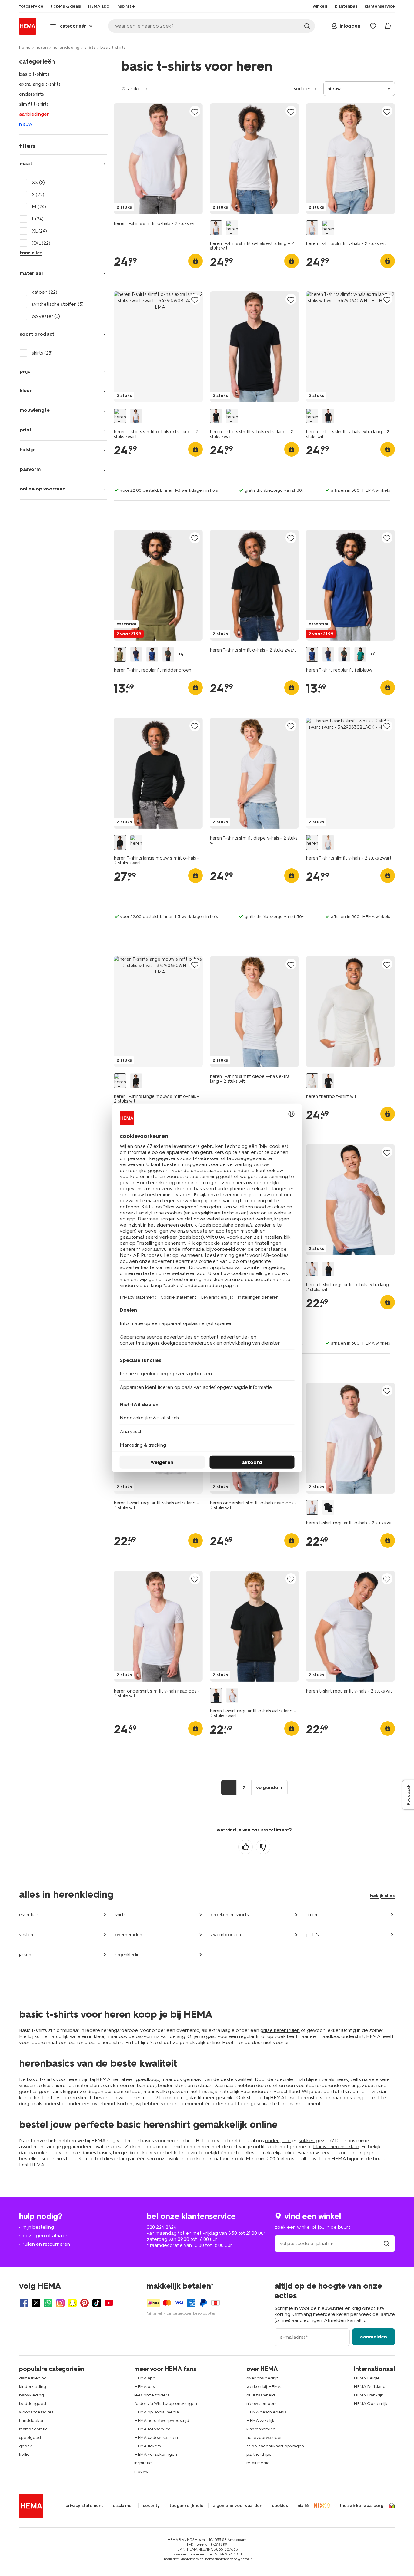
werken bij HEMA (264, 2387)
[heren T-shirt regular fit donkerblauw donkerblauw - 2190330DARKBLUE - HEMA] (136, 654)
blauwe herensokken (336, 2147)
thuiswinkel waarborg (362, 2506)
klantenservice (261, 2429)
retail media (258, 2463)
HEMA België (367, 2378)
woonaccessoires (36, 2412)
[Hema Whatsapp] (48, 2303)
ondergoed (278, 2140)
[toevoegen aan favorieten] (195, 112)
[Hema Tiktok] (97, 2303)
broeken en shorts (230, 1915)
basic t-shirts (34, 74)
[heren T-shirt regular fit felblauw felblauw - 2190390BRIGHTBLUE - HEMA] (152, 654)
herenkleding (66, 47)
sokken (307, 2140)
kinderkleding (33, 2387)
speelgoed (30, 2437)
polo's (312, 1935)
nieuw (26, 124)
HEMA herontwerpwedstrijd (162, 2421)
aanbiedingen (34, 114)
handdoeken (32, 2421)
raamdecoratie (33, 2429)
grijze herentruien (280, 2030)
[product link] (158, 159)
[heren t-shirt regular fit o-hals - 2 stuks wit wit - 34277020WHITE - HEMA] (312, 1507)
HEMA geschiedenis (266, 2412)
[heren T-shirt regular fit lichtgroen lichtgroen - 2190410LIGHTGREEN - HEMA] (360, 654)
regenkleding (129, 1955)
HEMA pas (144, 2387)
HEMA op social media (157, 2412)
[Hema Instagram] (60, 2303)
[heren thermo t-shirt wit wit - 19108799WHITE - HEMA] (312, 1081)
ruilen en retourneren (46, 2244)
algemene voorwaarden (238, 2506)
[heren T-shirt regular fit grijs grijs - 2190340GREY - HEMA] (168, 654)
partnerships (259, 2454)
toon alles (31, 253)
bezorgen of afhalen (46, 2236)
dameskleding (33, 2378)
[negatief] (263, 1847)
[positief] (245, 1847)
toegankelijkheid (186, 2506)
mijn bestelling (38, 2227)
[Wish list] (373, 26)
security (151, 2506)
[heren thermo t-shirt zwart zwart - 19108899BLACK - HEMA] (328, 1081)
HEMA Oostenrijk (371, 2404)
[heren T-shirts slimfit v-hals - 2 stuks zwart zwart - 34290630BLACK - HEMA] (328, 228)
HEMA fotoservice (152, 2429)
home (25, 47)
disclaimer (123, 2506)
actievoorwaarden (265, 2437)
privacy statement (84, 2506)
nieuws (141, 2471)
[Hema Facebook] (24, 2303)
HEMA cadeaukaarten (156, 2437)
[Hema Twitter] (36, 2303)
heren (42, 47)
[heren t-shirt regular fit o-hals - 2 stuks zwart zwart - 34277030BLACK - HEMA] (328, 1507)
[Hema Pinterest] (85, 2303)
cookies (280, 2506)
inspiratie (143, 2463)
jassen (25, 1955)
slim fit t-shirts (34, 104)
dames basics (96, 2153)
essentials (29, 1915)
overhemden (129, 1935)
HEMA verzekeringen (156, 2454)
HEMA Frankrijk (368, 2395)
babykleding (32, 2395)
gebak (25, 2446)
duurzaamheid (261, 2395)
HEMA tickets (147, 2446)
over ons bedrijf (262, 2378)
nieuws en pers (261, 2404)
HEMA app (145, 2378)
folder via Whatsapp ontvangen (166, 2404)
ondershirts (32, 94)
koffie (24, 2454)
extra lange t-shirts (40, 84)
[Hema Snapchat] (72, 2303)
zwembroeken (226, 1935)
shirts (90, 47)
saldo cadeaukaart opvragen (275, 2446)
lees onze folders (152, 2395)
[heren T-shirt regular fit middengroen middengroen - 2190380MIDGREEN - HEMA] (120, 654)
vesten (26, 1935)
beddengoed (33, 2404)
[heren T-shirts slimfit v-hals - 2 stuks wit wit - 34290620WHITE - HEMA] (312, 228)
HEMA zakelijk (260, 2421)
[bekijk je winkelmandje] (388, 26)
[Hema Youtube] (109, 2303)
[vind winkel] (386, 2243)
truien (312, 1915)
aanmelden (374, 2337)
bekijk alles (382, 1896)
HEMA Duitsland (370, 2387)
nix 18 (303, 2506)
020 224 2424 (162, 2227)
